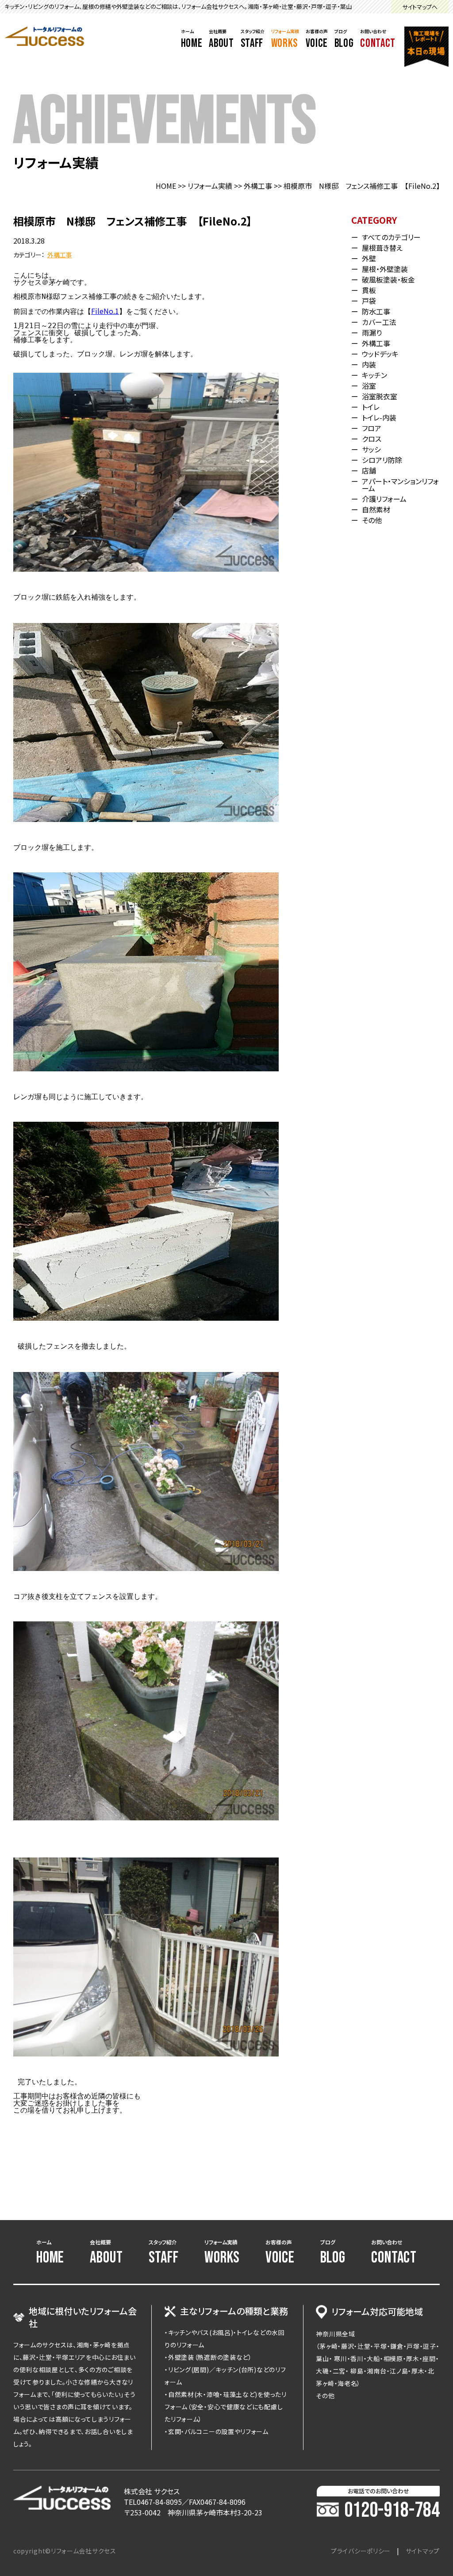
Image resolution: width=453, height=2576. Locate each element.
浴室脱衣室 (380, 396)
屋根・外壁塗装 (385, 269)
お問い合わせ (378, 39)
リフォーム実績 (285, 39)
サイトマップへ (420, 7)
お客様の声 (317, 39)
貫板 (369, 290)
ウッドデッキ (380, 354)
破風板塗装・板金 (388, 279)
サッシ (371, 449)
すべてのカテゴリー (391, 237)
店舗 (369, 470)
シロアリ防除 (382, 460)
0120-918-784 (392, 2511)
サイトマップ (423, 2551)
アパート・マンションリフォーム (400, 485)
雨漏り (372, 333)
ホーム (192, 39)
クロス (372, 439)
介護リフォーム (384, 499)
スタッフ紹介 (253, 39)
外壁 (369, 258)
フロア (372, 428)
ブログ (344, 39)
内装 (369, 364)
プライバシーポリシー (361, 2551)
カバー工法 (379, 322)
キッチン (374, 375)
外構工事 (258, 186)
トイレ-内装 (379, 417)
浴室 (369, 386)
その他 (372, 520)
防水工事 (376, 311)
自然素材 (376, 509)
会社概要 (221, 39)
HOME (166, 186)
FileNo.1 (105, 311)
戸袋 (369, 301)
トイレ (371, 407)
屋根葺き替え (382, 248)
